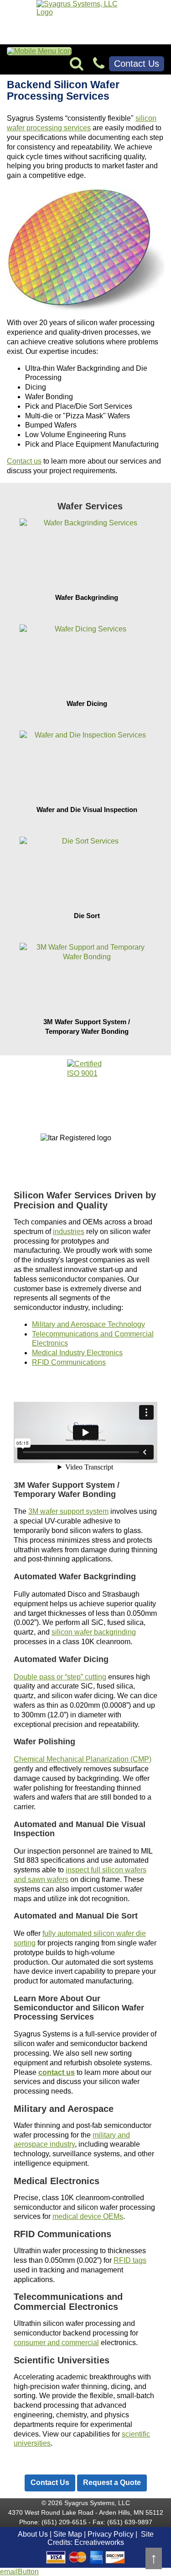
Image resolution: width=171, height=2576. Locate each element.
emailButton (19, 2572)
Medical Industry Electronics (77, 1353)
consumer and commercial (56, 2343)
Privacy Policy (111, 2534)
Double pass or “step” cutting (60, 1677)
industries (69, 1232)
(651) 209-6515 (64, 2522)
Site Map (68, 2534)
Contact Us (137, 64)
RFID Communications (69, 1362)
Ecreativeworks (99, 2542)
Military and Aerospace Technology (88, 1324)
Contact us (24, 461)
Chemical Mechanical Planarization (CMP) (83, 1759)
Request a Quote (112, 2482)
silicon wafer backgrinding (94, 1632)
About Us (33, 2534)
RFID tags (130, 2260)
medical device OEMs (88, 2216)
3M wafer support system (68, 1511)
